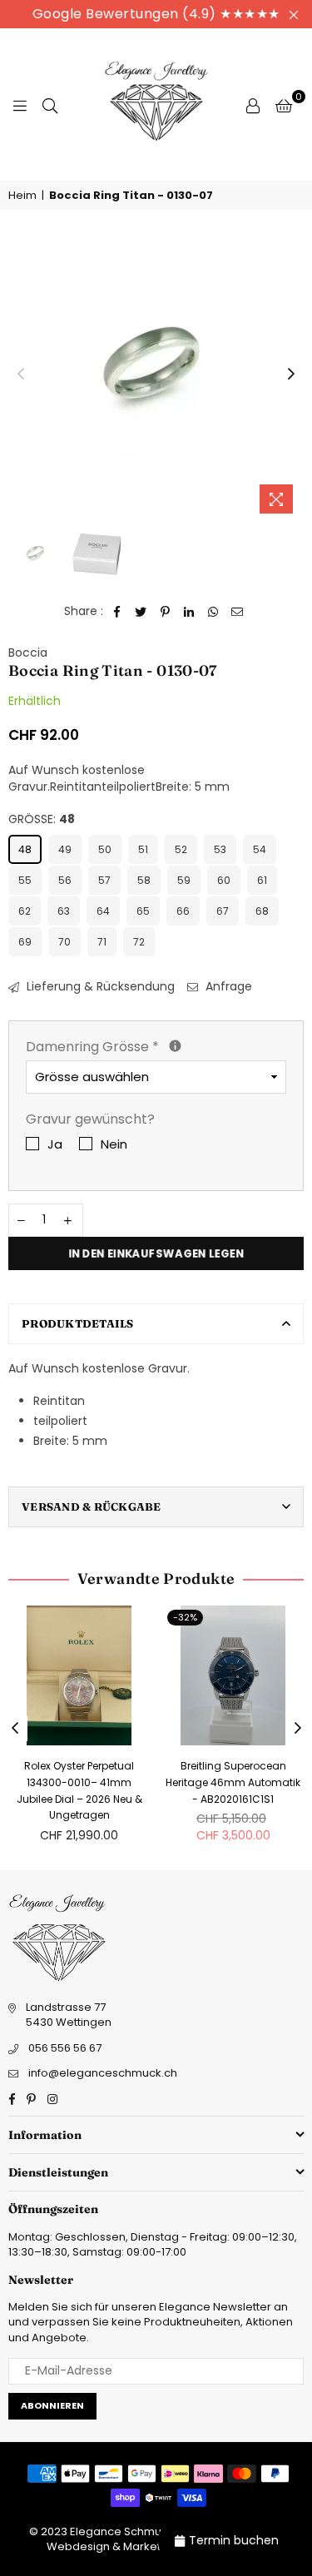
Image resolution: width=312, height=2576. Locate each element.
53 (220, 849)
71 (102, 942)
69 (25, 942)
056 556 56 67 (65, 2048)
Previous (21, 375)
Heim (22, 196)
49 (65, 849)
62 (25, 911)
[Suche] (50, 105)
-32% (185, 1617)
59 (184, 880)
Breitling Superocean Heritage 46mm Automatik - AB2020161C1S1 (233, 1782)
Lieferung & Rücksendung (99, 987)
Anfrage (227, 987)
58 (144, 880)
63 (64, 911)
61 (262, 880)
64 (103, 911)
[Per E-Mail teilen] (238, 612)
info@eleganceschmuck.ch (103, 2073)
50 (105, 849)
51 (143, 849)
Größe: (42, 819)
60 (224, 880)
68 (262, 911)
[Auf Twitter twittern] (141, 612)
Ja (55, 1144)
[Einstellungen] (253, 105)
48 (25, 849)
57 (104, 880)
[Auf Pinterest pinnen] (165, 612)
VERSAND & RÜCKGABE (92, 1506)
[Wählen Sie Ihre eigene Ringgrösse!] (175, 1046)
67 (223, 911)
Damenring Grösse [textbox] (156, 1047)
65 (143, 911)
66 (183, 911)
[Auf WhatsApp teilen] (213, 612)
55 (25, 880)
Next (291, 375)
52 (181, 849)
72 (139, 942)
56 (65, 880)
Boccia (28, 653)
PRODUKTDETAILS (78, 1323)
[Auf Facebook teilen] (117, 612)
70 (64, 942)
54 (260, 849)
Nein (114, 1144)
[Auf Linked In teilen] (189, 612)
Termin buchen (234, 2540)
